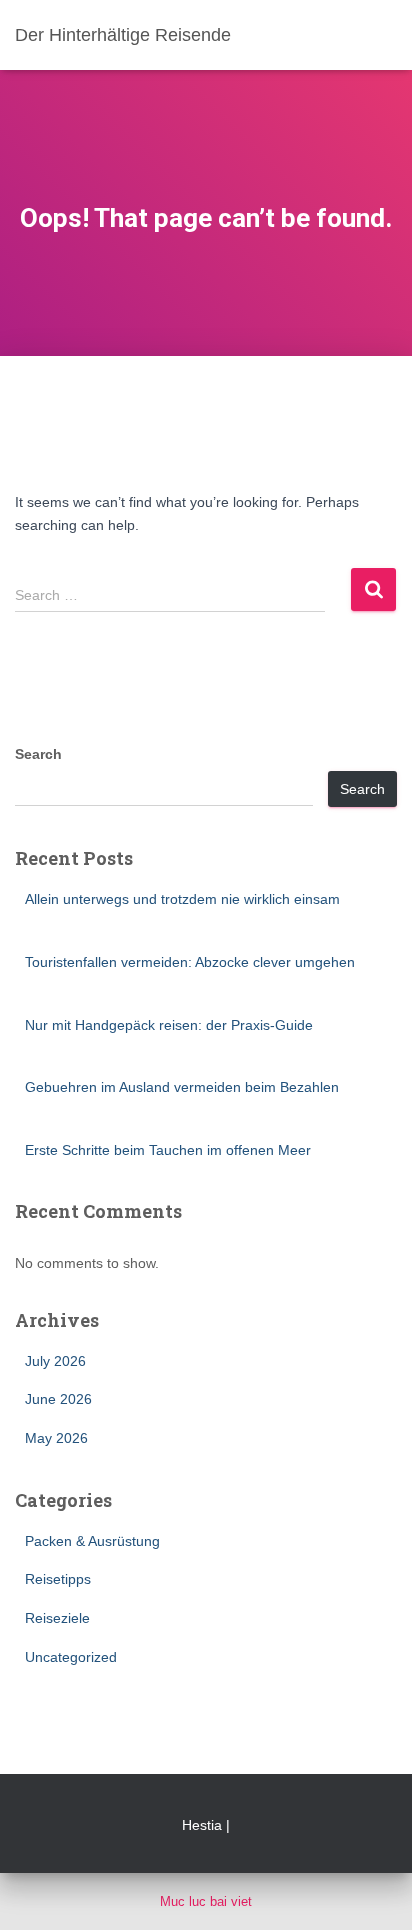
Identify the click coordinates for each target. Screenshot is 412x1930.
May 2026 (56, 1438)
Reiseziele (57, 1618)
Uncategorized (71, 1657)
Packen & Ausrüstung (92, 1541)
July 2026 (55, 1361)
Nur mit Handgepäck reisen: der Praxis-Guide (169, 1025)
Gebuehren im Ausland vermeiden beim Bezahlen (182, 1087)
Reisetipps (58, 1579)
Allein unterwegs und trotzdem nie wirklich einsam (182, 899)
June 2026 (58, 1399)
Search (38, 754)
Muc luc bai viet (206, 1901)
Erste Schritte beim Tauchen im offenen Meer (168, 1150)
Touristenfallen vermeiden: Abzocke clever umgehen (190, 962)
